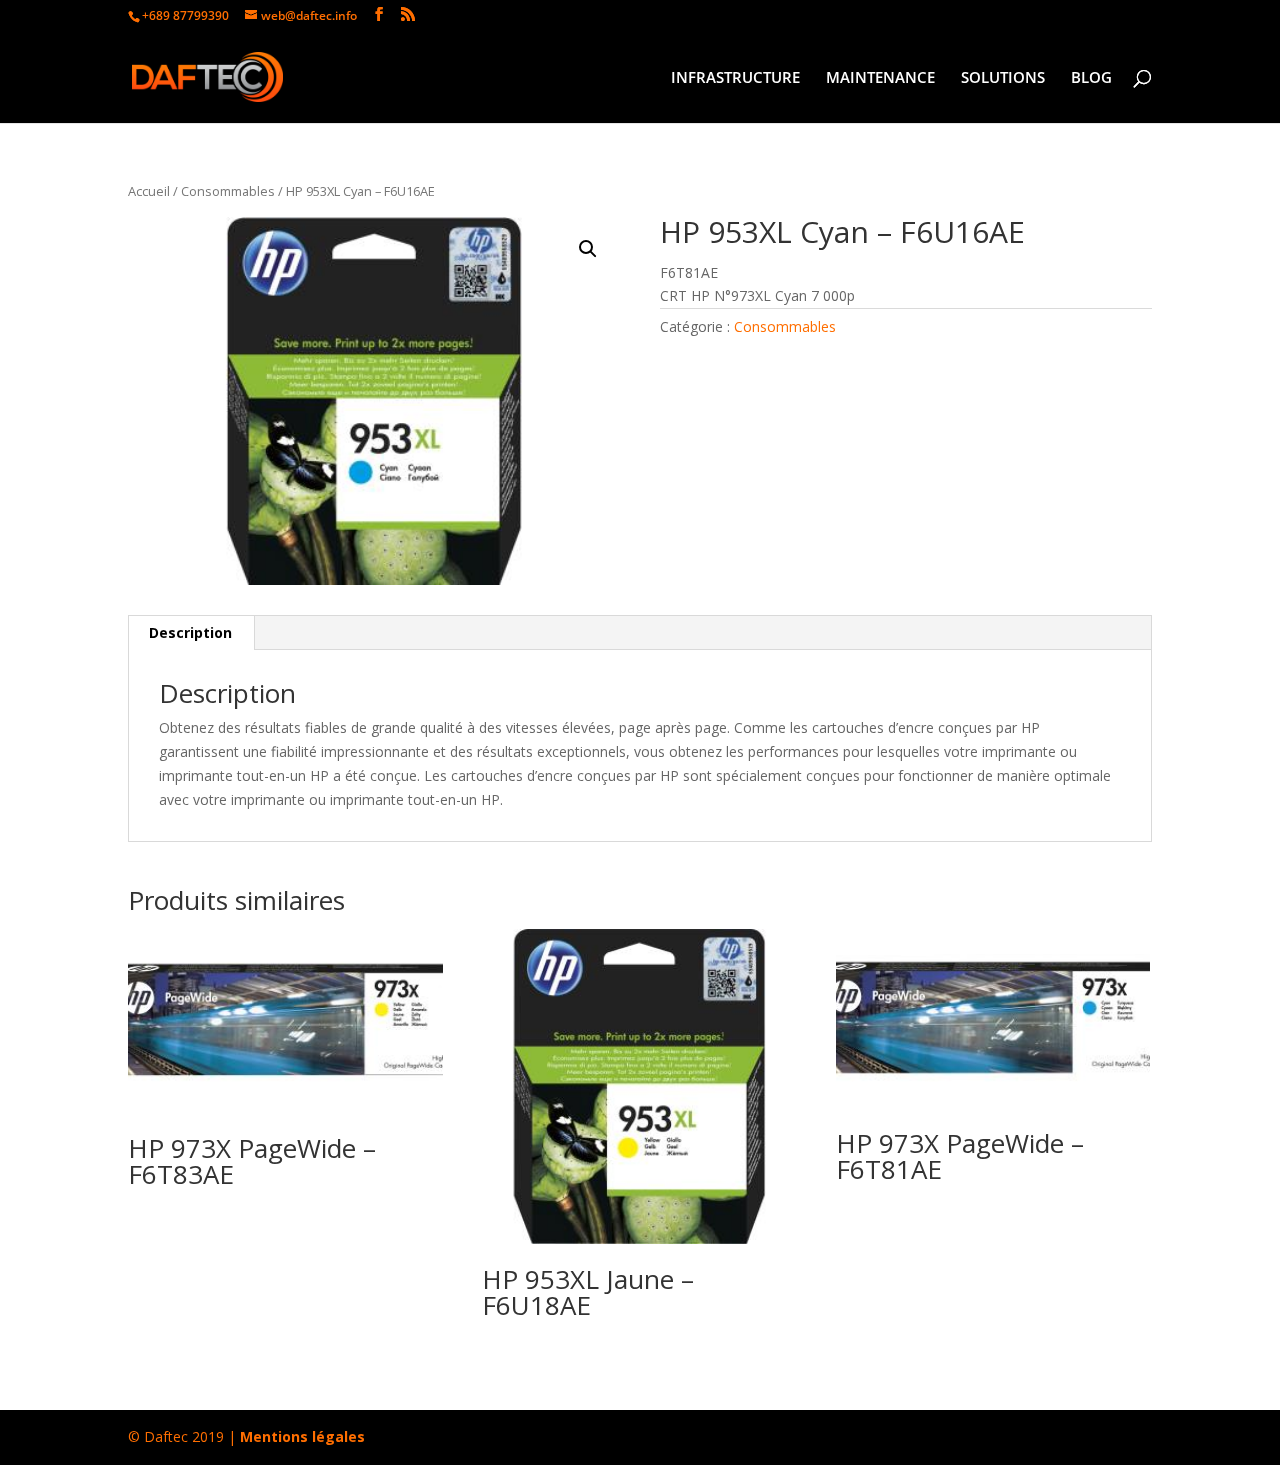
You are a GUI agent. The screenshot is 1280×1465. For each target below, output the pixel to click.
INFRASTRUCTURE (735, 78)
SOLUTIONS (1003, 78)
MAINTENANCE (880, 78)
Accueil (149, 191)
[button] (588, 249)
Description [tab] (190, 632)
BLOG (1091, 78)
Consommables (228, 191)
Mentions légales (302, 1436)
